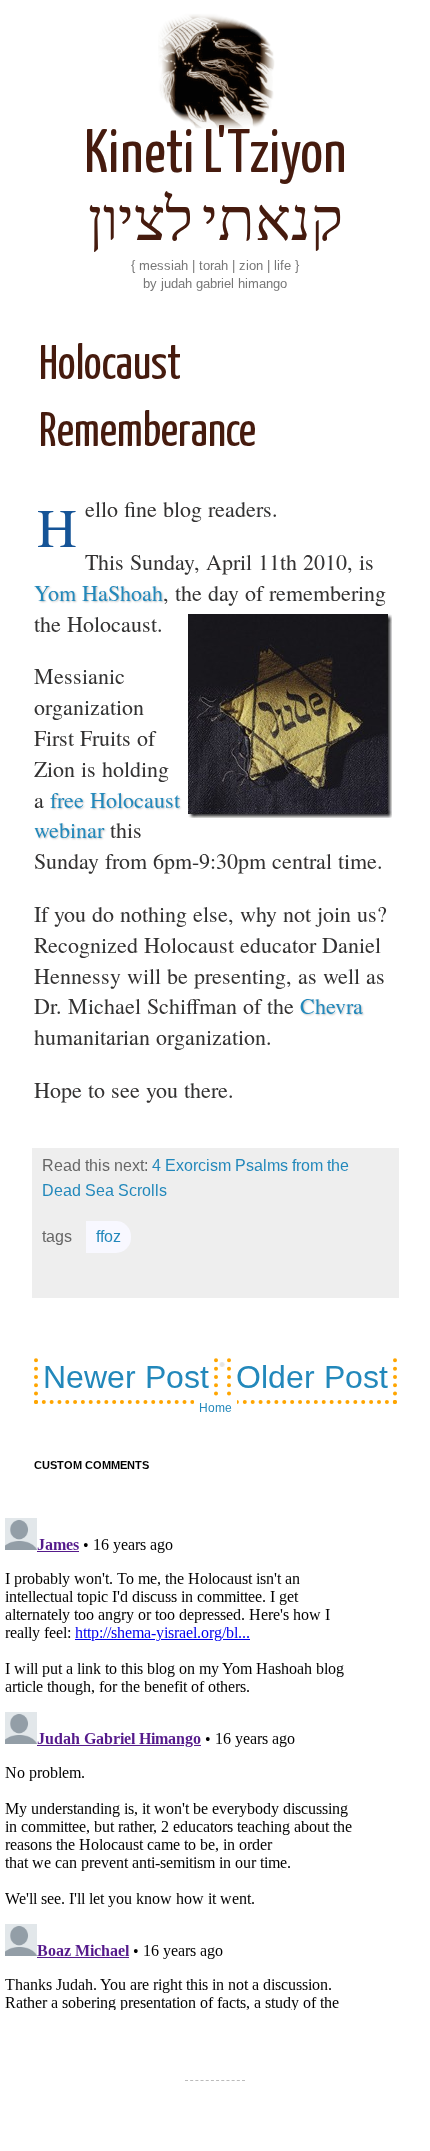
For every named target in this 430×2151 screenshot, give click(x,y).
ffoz (108, 1236)
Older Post (312, 1377)
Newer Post (126, 1377)
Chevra (331, 1005)
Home (215, 1408)
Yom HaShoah (98, 592)
